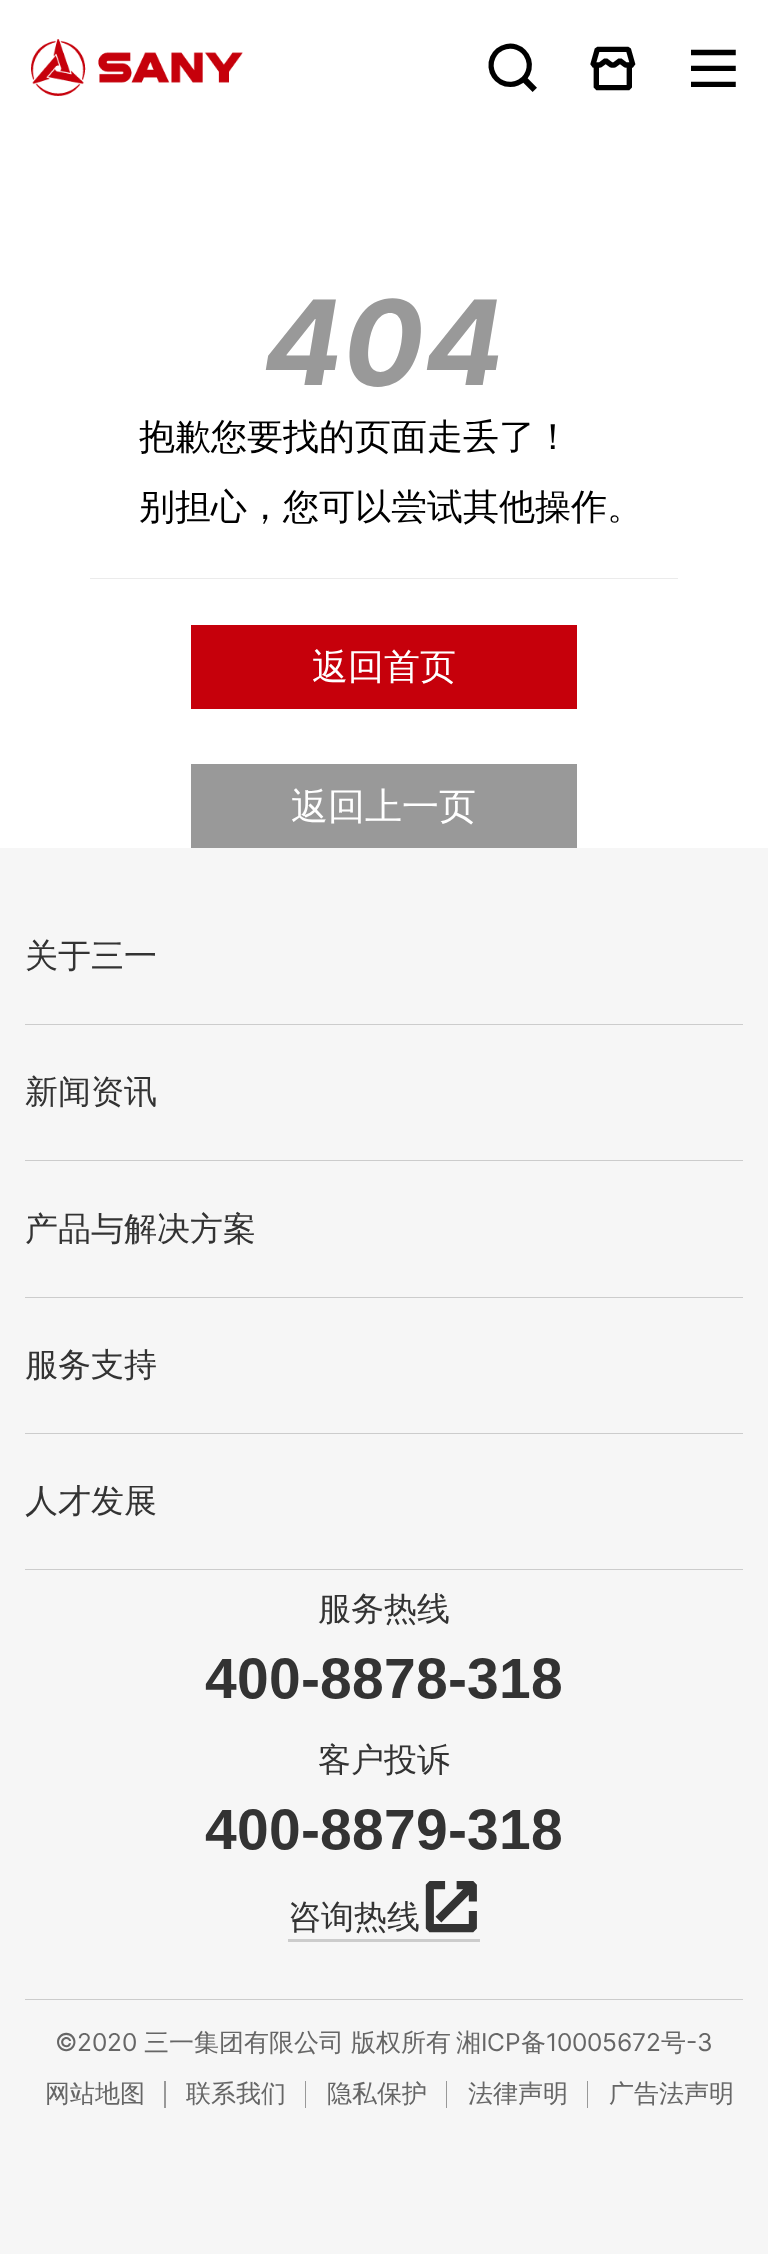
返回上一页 (383, 805)
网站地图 (95, 2093)
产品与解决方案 (140, 1229)
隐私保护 (377, 2093)
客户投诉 (384, 1759)
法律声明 (518, 2093)
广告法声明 (671, 2093)
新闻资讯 (91, 1092)
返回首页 (384, 666)
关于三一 (91, 956)
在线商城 (612, 67)
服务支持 (91, 1365)
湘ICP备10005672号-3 (584, 2042)
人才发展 (91, 1501)
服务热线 (384, 1608)
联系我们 (236, 2093)
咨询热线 (354, 1917)
